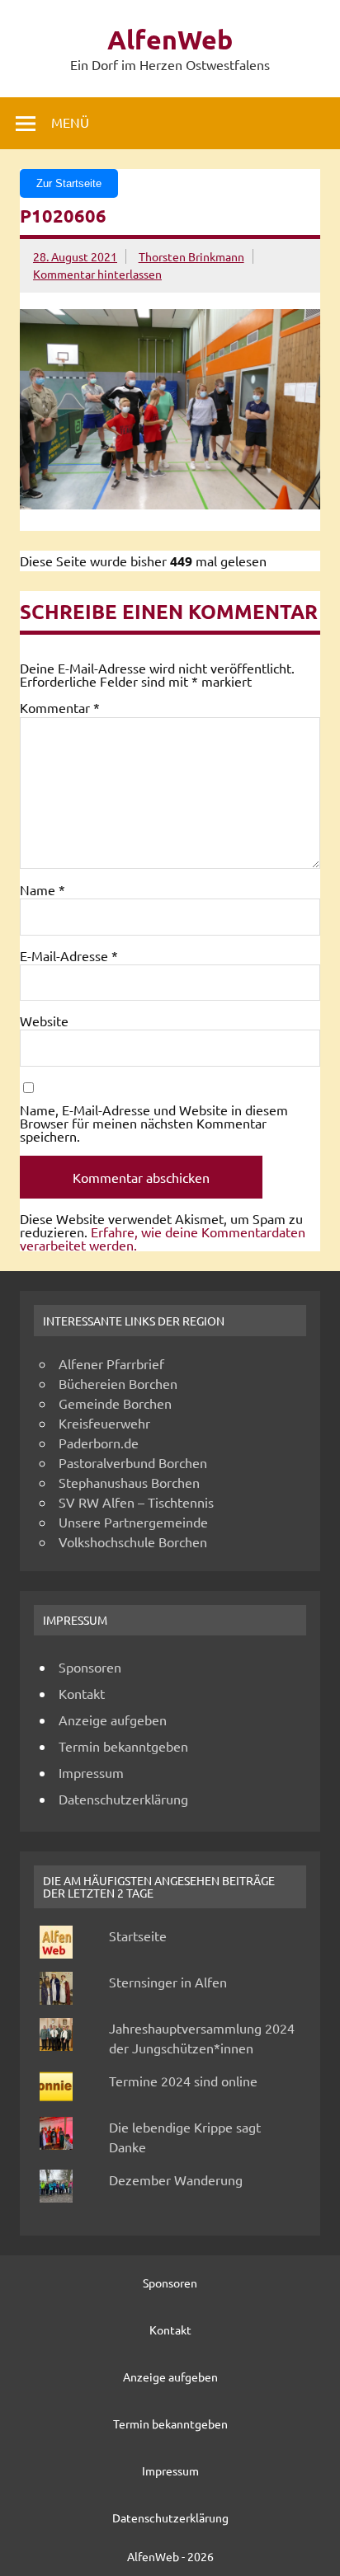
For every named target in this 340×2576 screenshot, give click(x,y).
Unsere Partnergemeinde (133, 1522)
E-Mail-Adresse (69, 955)
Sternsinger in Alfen (168, 1982)
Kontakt (82, 1693)
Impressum (91, 1772)
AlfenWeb (170, 40)
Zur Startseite (69, 183)
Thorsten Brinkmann (191, 256)
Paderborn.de (99, 1443)
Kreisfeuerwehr (104, 1423)
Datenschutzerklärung (123, 1799)
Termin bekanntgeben (123, 1746)
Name (42, 889)
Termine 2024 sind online (183, 2081)
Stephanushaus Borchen (129, 1482)
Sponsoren (90, 1667)
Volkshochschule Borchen (133, 1541)
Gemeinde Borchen (115, 1403)
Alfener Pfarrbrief (111, 1363)
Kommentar (60, 707)
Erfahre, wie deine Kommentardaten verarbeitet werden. (163, 1238)
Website (44, 1021)
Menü (70, 122)
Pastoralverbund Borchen (133, 1462)
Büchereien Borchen (118, 1383)
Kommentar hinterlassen (97, 274)
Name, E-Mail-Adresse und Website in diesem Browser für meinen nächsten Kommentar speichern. (154, 1123)
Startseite (138, 1936)
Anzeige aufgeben (113, 1720)
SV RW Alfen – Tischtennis (136, 1502)
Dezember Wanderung (176, 2180)
